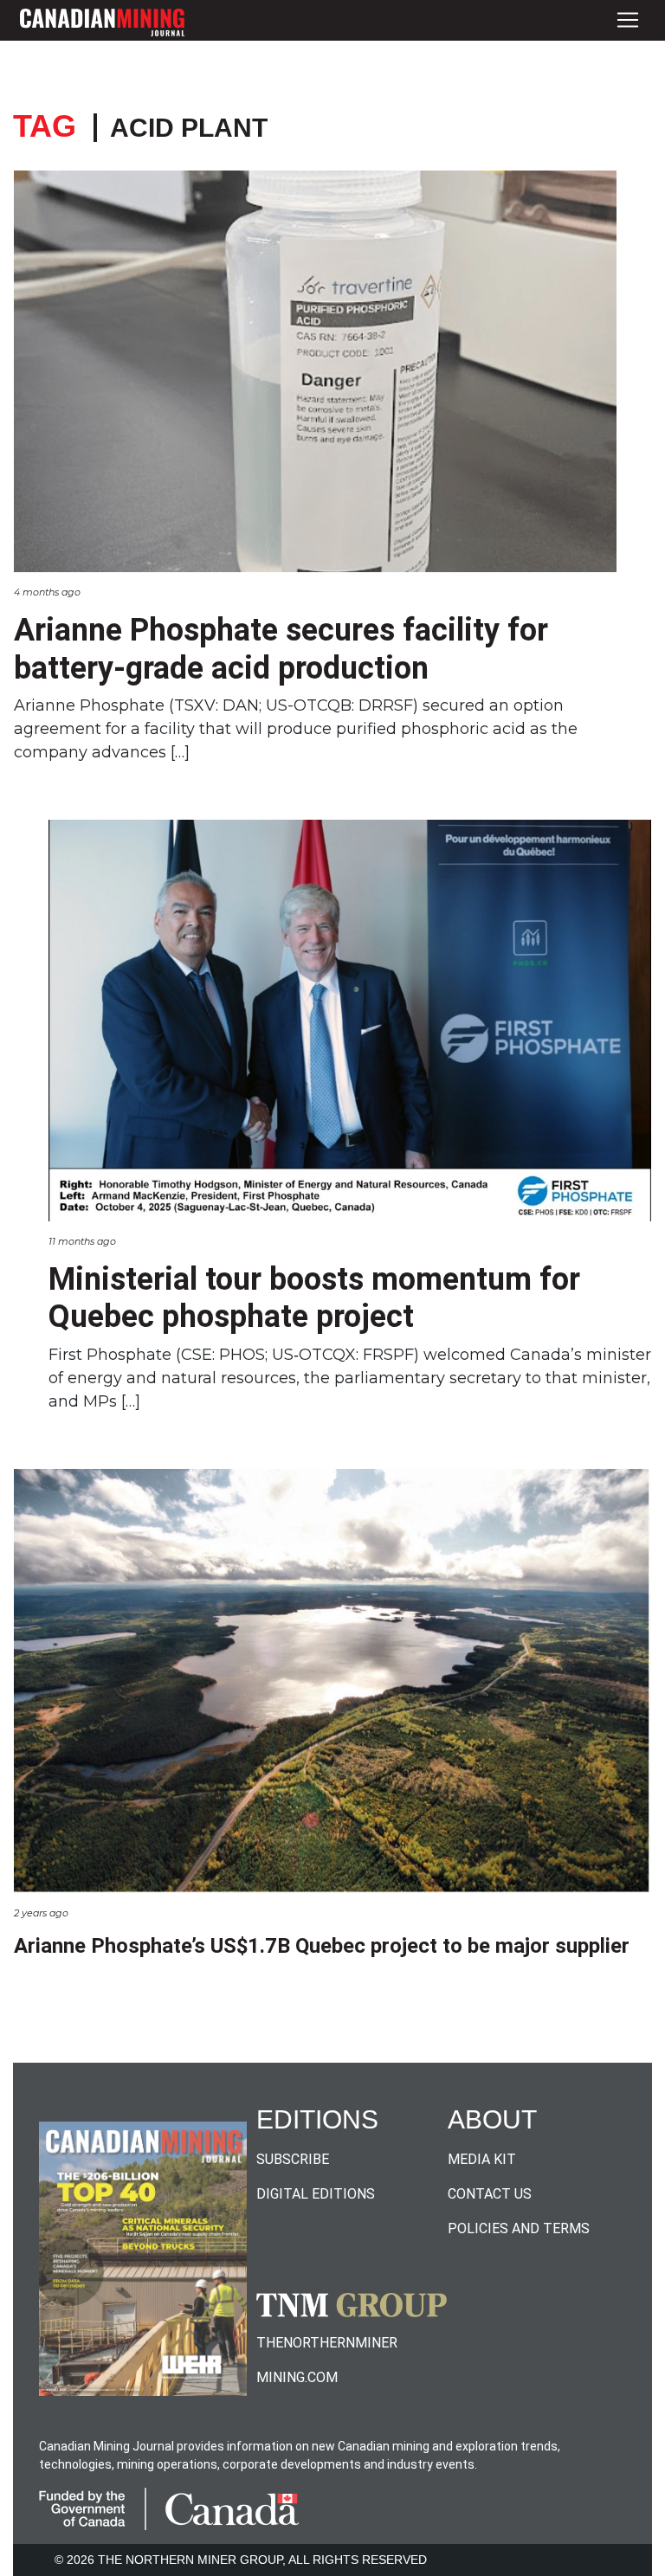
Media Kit (482, 2159)
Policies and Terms (519, 2228)
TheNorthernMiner (327, 2343)
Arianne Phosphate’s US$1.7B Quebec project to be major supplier (322, 1946)
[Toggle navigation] (628, 20)
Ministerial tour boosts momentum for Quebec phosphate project (314, 1298)
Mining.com (297, 2377)
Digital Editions (316, 2194)
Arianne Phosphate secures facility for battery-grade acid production (281, 649)
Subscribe (293, 2159)
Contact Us (490, 2194)
